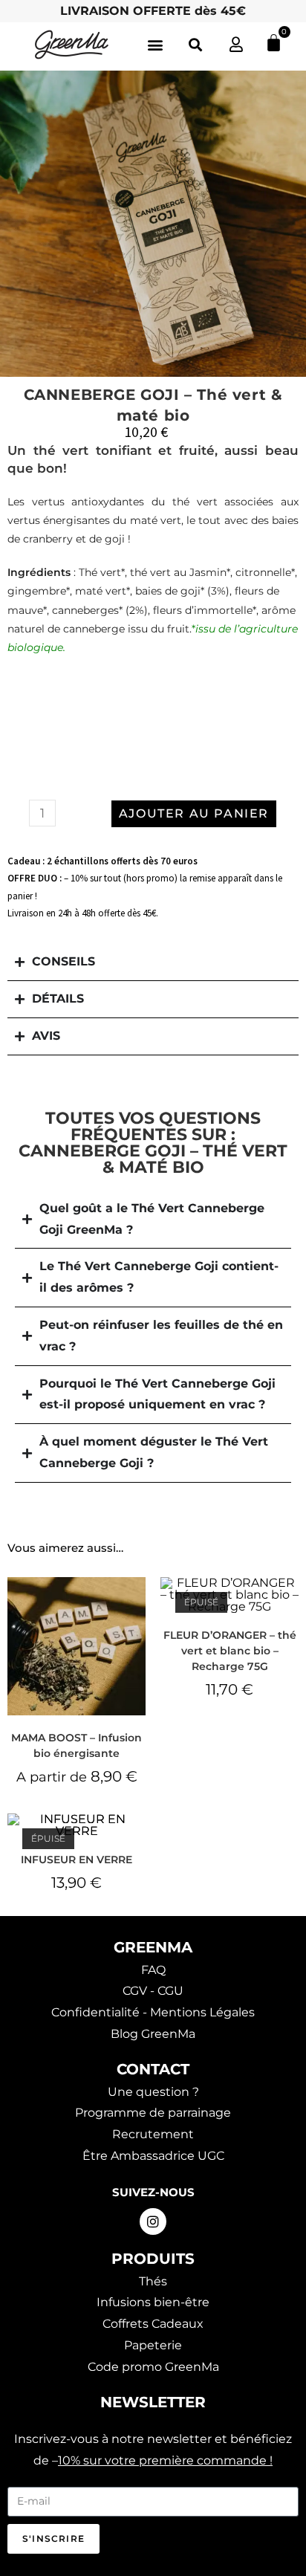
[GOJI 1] (153, 224)
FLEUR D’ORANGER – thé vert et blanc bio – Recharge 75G (230, 1651)
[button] (155, 45)
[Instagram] (153, 2221)
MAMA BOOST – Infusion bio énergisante (76, 1745)
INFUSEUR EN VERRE (76, 1860)
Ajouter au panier (194, 813)
